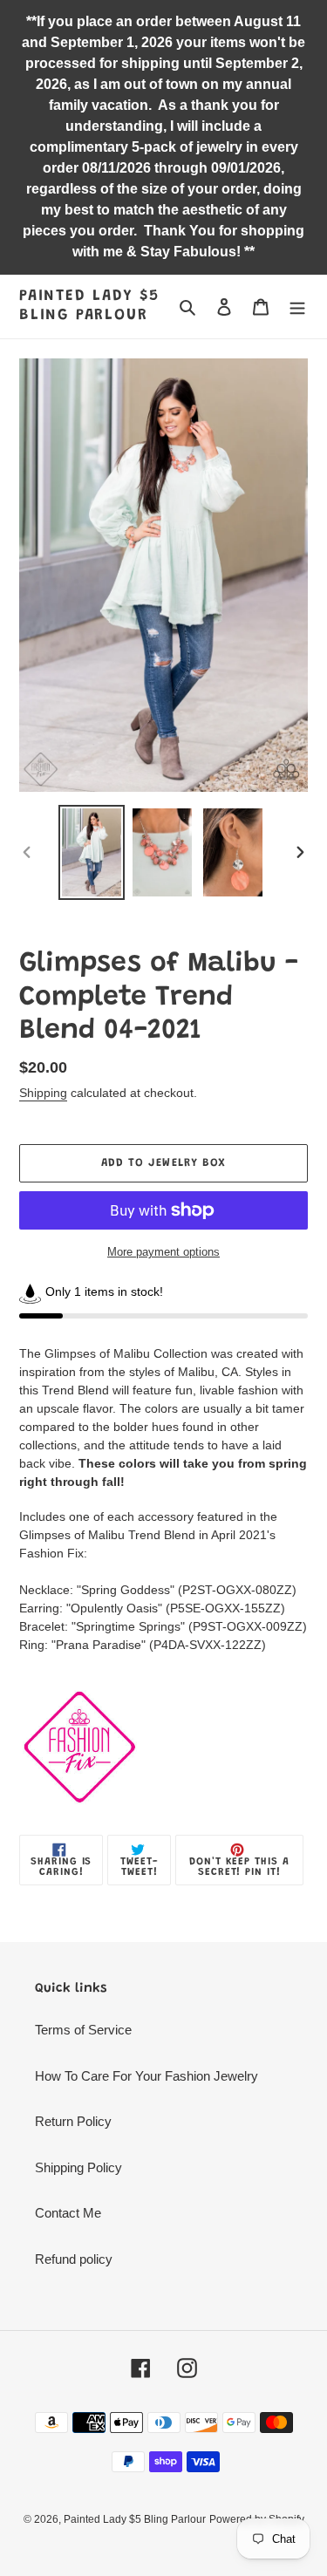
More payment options (163, 1252)
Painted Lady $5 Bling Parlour (89, 306)
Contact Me (68, 2213)
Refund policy (74, 2259)
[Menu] (297, 307)
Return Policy (73, 2121)
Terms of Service (83, 2030)
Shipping (43, 1093)
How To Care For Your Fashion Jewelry (146, 2076)
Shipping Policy (78, 2167)
